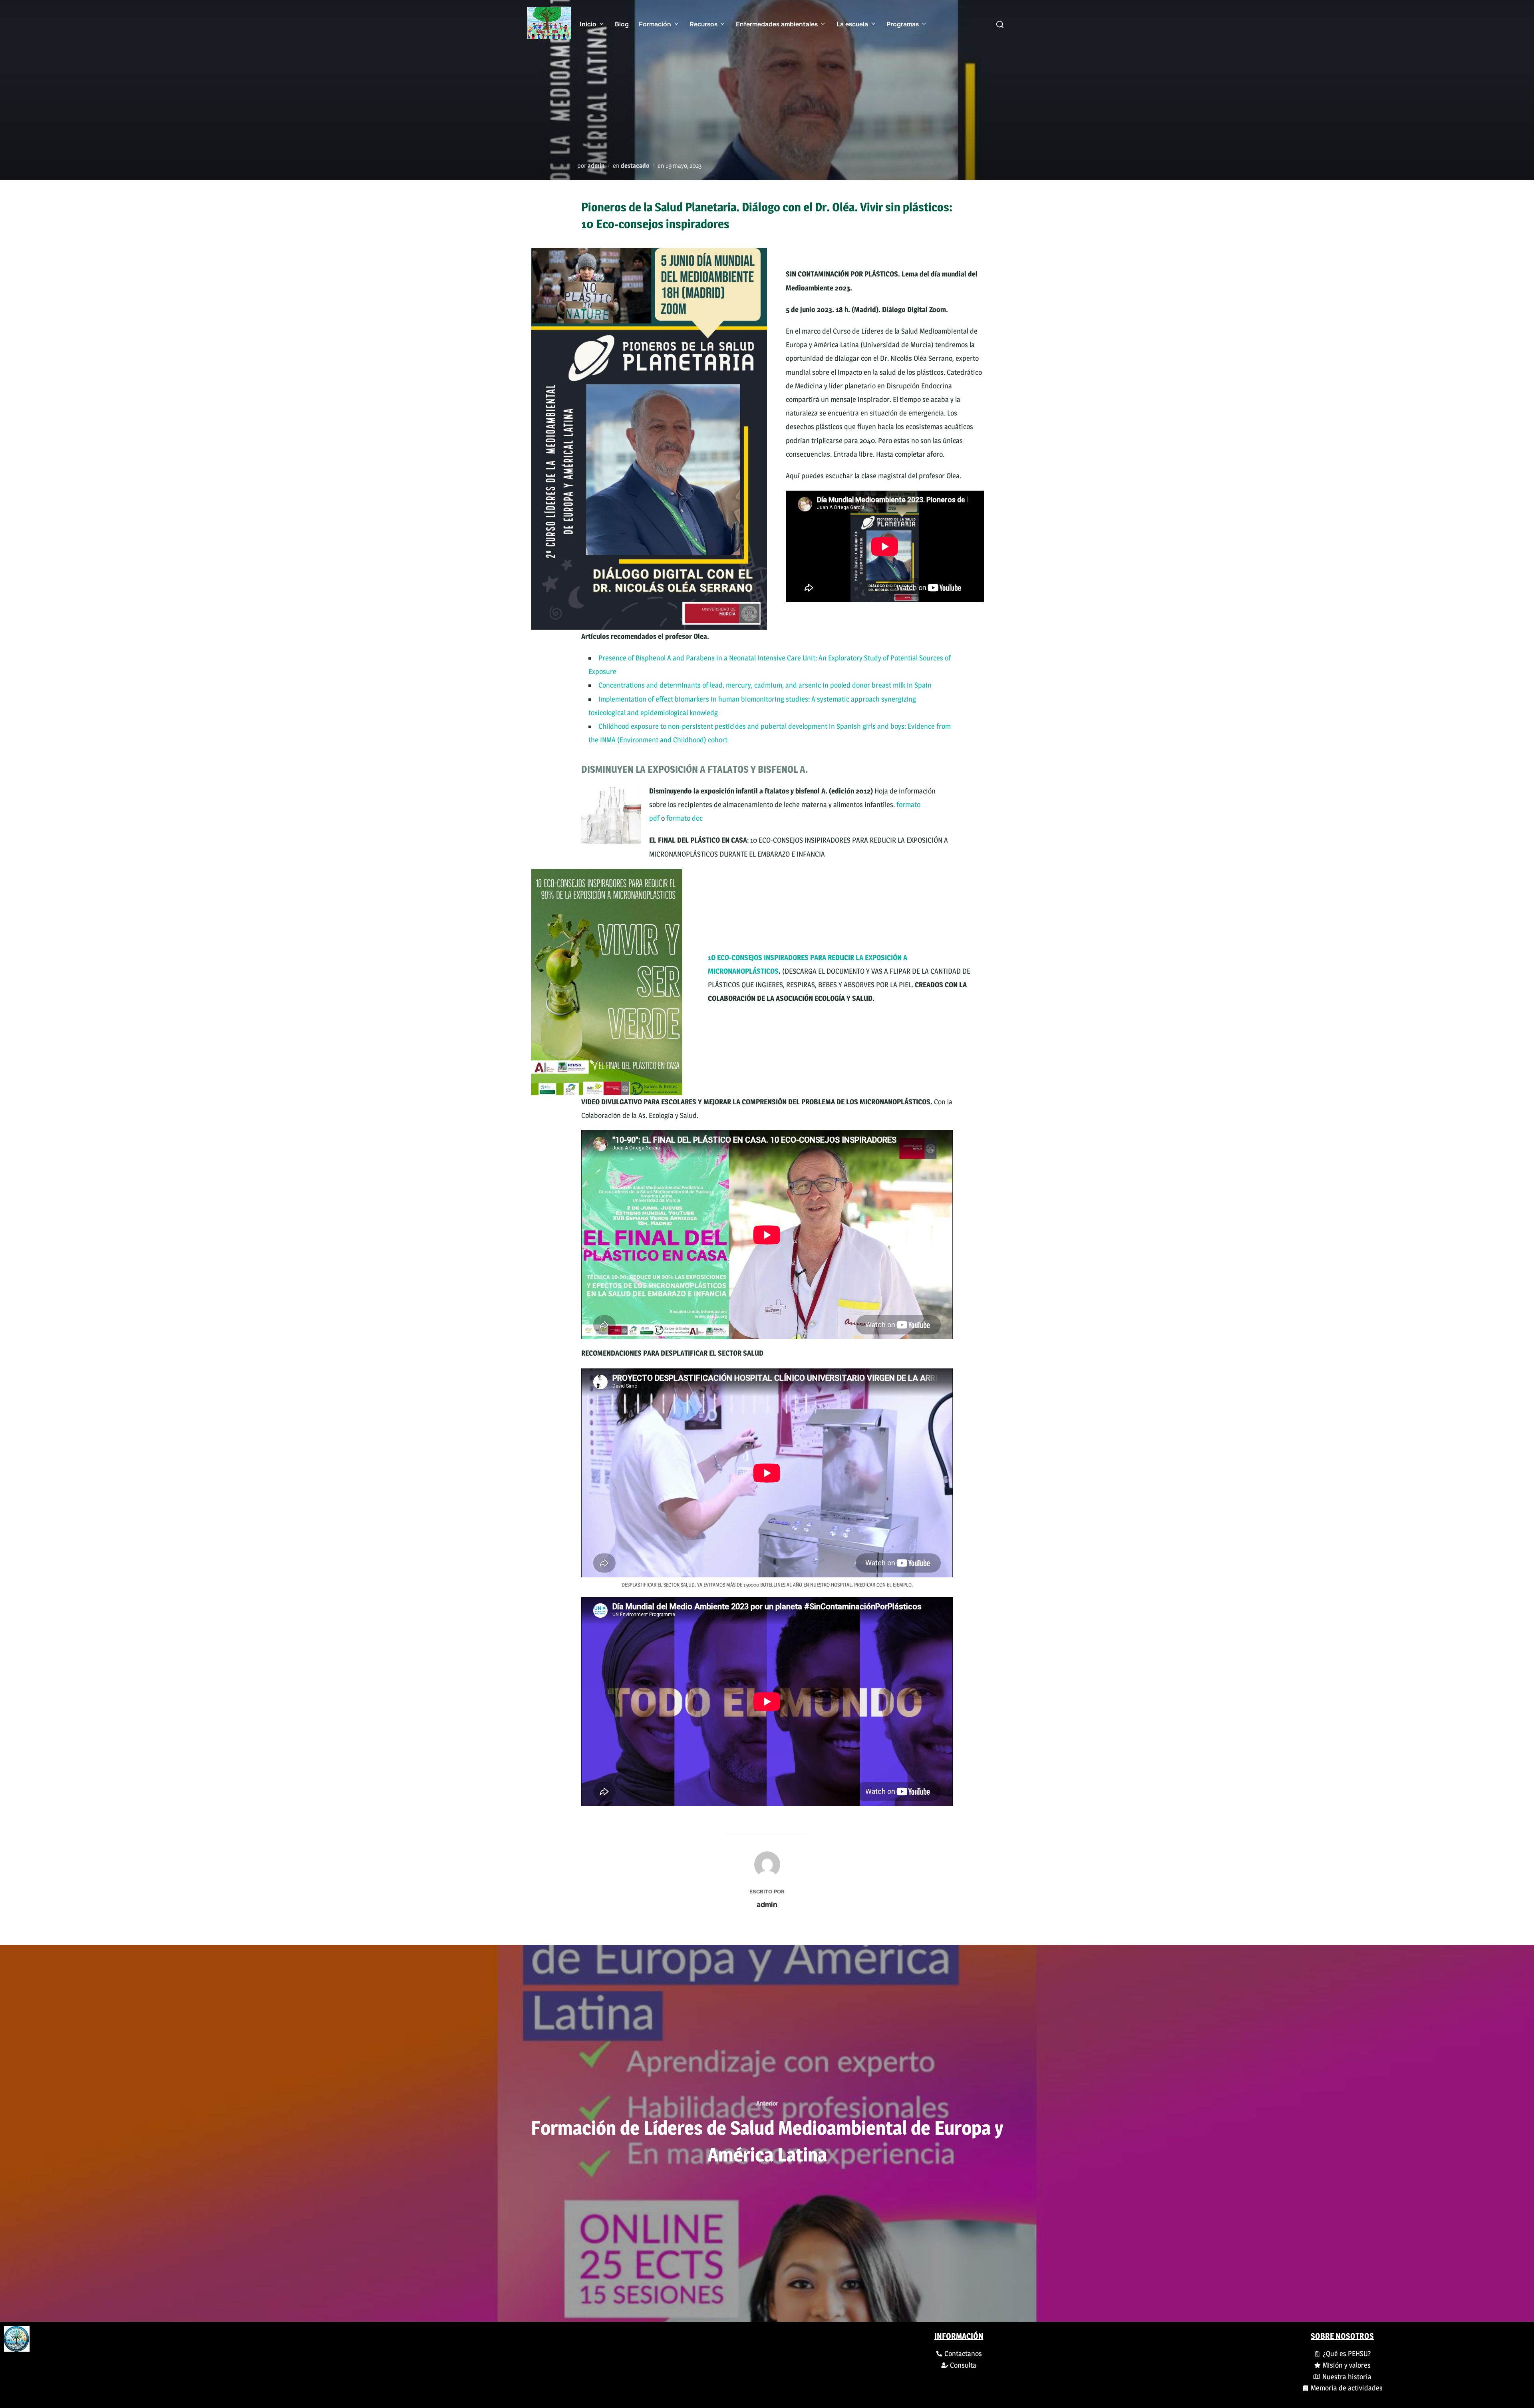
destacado (635, 166)
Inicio (588, 24)
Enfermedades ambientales (777, 24)
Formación (655, 24)
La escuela (852, 24)
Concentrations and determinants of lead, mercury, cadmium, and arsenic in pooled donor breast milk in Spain (765, 685)
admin (596, 166)
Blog (622, 24)
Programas (903, 24)
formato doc (685, 818)
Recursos (703, 24)
